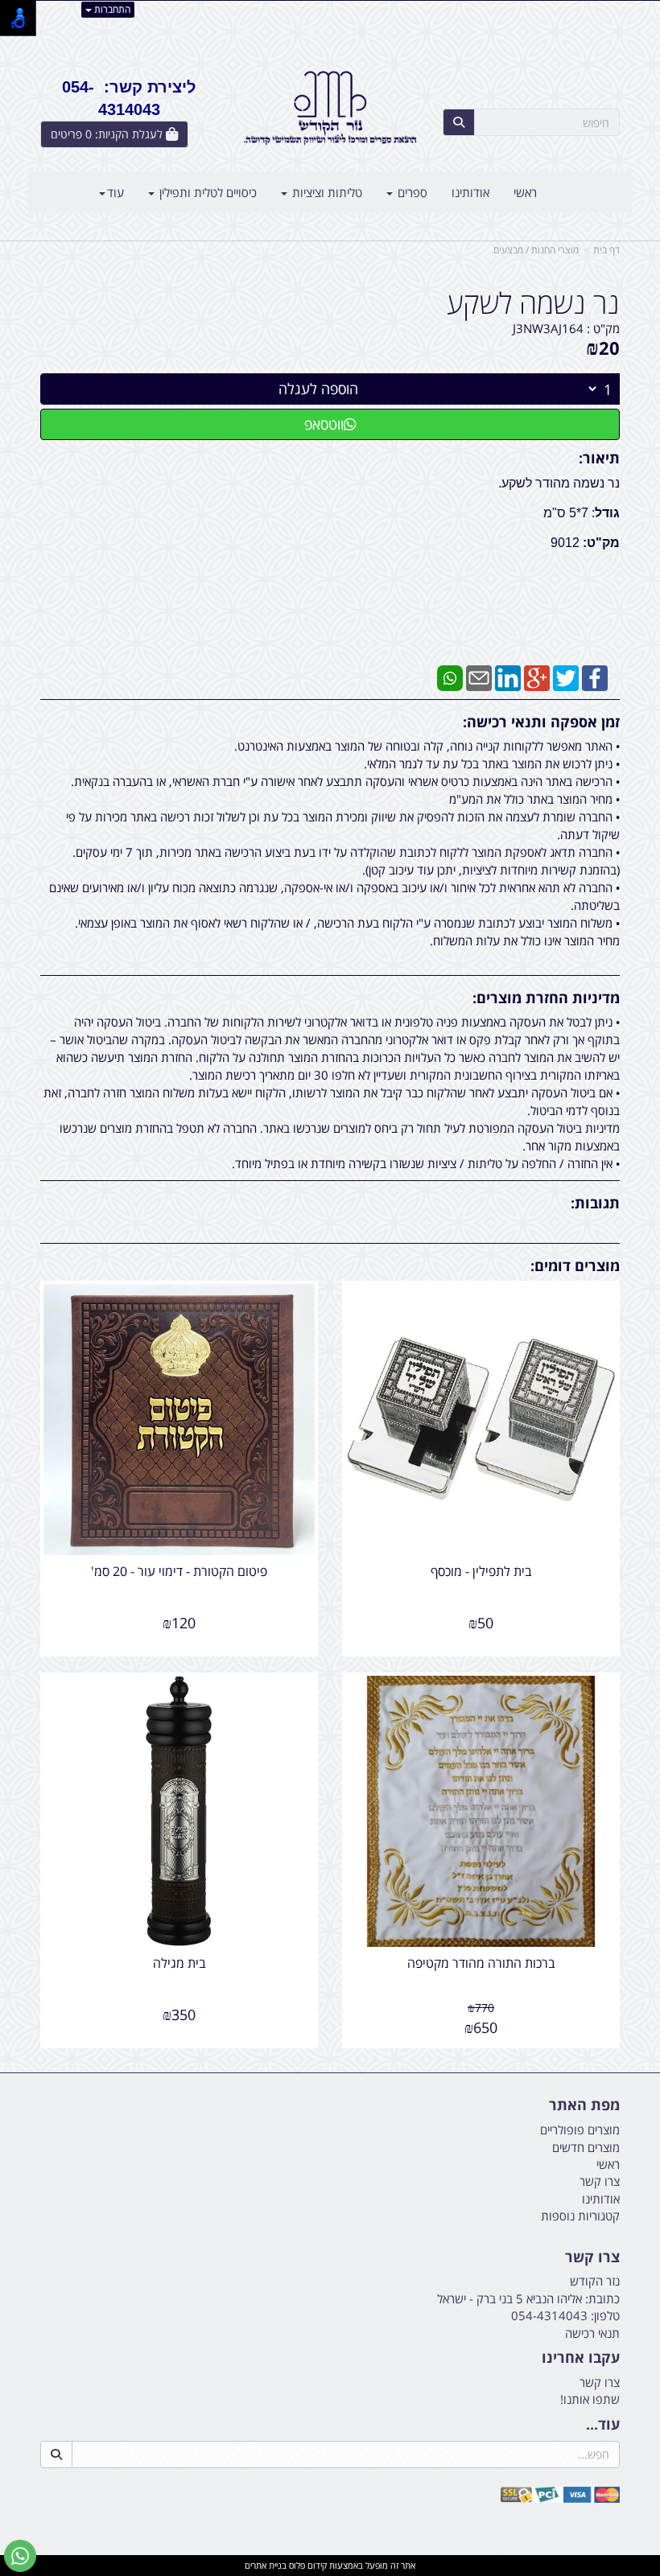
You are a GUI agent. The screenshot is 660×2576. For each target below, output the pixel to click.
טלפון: (605, 2315)
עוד (115, 192)
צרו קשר (592, 2257)
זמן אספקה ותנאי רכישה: (541, 722)
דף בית (606, 250)
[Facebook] (595, 677)
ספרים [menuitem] (411, 192)
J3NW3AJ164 (548, 328)
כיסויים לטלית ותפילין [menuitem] (206, 192)
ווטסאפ (324, 424)
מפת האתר (584, 2105)
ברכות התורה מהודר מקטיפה (481, 1963)
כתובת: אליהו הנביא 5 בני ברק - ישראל (528, 2298)
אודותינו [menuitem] (470, 192)
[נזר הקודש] (330, 108)
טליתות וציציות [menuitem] (326, 192)
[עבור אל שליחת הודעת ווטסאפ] (20, 2556)
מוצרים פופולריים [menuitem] (580, 2130)
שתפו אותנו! (590, 2399)
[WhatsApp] (450, 677)
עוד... (603, 2425)
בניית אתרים (266, 2565)
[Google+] (537, 677)
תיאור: (599, 458)
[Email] (479, 677)
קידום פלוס (307, 2565)
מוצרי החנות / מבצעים (536, 250)
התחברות (111, 9)
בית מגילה (179, 1963)
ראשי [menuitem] (525, 192)
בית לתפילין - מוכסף (481, 1571)
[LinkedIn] (508, 677)
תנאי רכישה (592, 2333)
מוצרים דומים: (575, 1265)
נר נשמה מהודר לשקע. (559, 483)
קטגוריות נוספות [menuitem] (580, 2216)
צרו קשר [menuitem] (600, 2181)
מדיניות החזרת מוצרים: (546, 998)
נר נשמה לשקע (533, 303)
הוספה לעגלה (318, 389)
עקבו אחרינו (581, 2358)
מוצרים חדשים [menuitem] (586, 2147)
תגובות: (595, 1203)
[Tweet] (566, 677)
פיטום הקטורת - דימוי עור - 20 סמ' (179, 1571)
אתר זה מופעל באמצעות (330, 2565)
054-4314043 (549, 2315)
